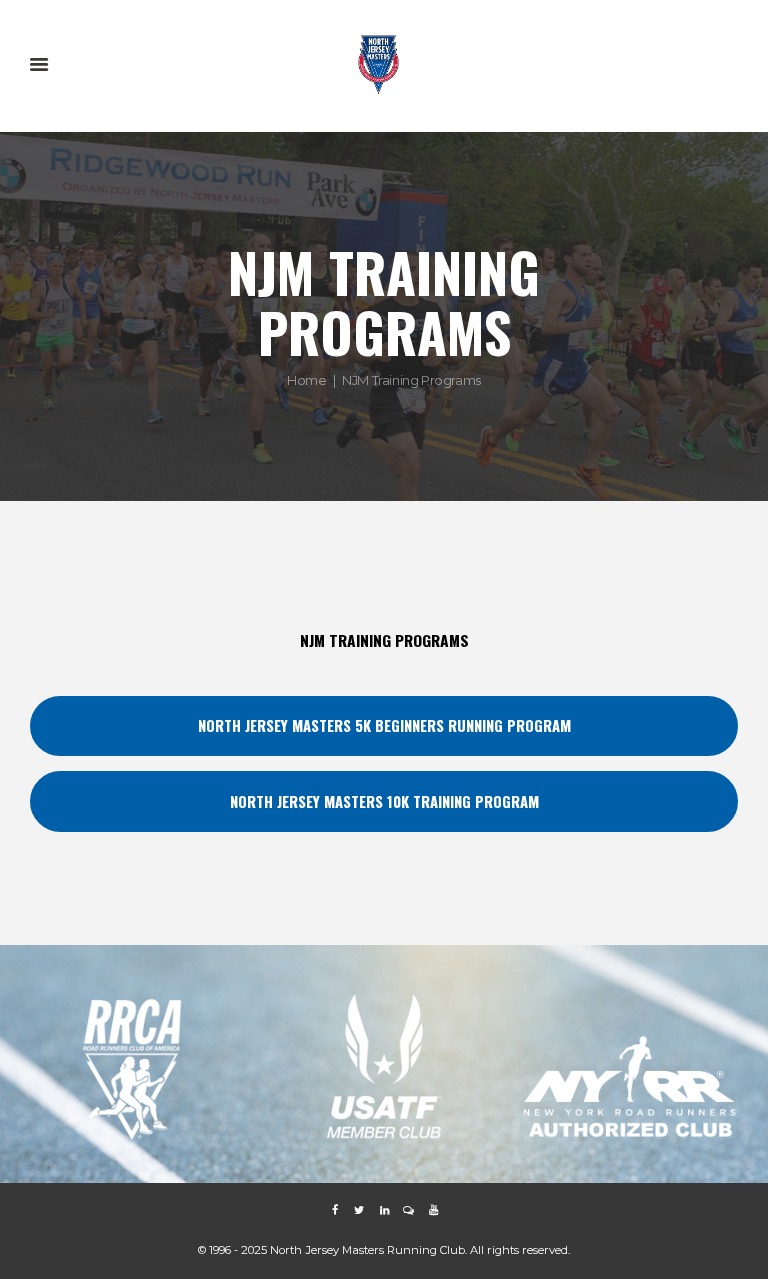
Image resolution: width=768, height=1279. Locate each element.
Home (306, 380)
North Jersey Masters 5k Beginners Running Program (384, 725)
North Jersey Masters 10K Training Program (384, 801)
